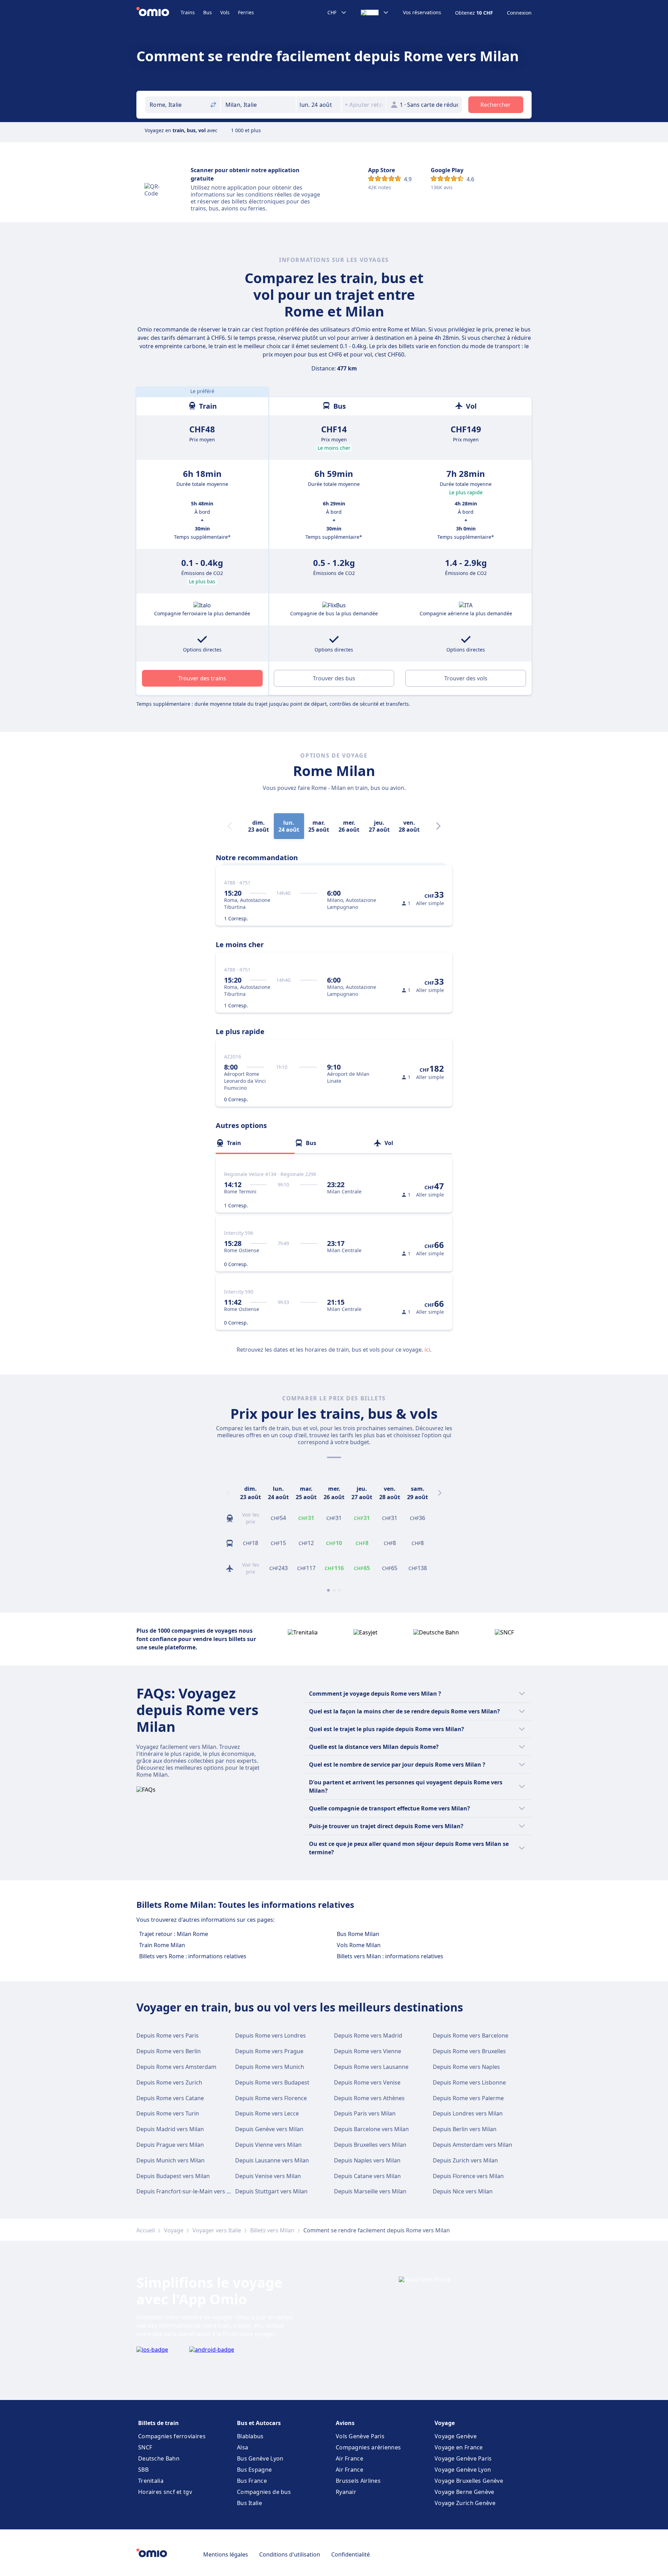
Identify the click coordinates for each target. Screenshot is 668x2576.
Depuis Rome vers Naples (466, 2067)
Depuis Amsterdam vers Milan (472, 2145)
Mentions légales (226, 2554)
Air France (349, 2458)
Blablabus (250, 2436)
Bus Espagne (254, 2470)
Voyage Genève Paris (463, 2458)
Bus (208, 12)
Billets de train (158, 2423)
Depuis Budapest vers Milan (173, 2176)
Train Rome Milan (162, 1945)
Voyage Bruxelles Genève (469, 2481)
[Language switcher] (375, 13)
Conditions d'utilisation (290, 2554)
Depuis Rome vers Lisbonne (469, 2082)
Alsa (242, 2447)
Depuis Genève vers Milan (269, 2129)
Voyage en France (459, 2447)
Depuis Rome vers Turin (168, 2113)
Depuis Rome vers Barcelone (471, 2035)
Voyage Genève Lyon (463, 2470)
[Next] (438, 826)
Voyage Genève (456, 2436)
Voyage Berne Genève (464, 2492)
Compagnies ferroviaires (172, 2436)
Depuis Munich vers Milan (170, 2160)
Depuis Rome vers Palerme (468, 2098)
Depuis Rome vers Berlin (169, 2051)
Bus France (252, 2481)
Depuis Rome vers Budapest (272, 2082)
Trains (188, 12)
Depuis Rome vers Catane (170, 2098)
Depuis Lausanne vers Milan (272, 2160)
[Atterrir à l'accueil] (158, 13)
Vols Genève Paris (360, 2436)
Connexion (519, 13)
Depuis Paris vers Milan (365, 2113)
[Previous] (228, 1493)
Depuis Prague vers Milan (170, 2145)
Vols (225, 12)
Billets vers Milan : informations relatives (390, 1956)
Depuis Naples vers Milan (367, 2160)
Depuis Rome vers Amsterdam (176, 2067)
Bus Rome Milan (358, 1934)
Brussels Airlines (358, 2481)
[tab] (255, 1143)
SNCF (145, 2447)
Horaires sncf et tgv (165, 2492)
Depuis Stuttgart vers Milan (271, 2191)
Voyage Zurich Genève (465, 2503)
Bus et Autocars (259, 2423)
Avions (345, 2423)
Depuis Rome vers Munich (270, 2067)
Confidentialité (351, 2554)
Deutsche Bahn (159, 2458)
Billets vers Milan (272, 2230)
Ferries (246, 12)
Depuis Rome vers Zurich (169, 2082)
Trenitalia (151, 2481)
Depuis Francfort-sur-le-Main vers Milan (189, 2191)
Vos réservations (422, 13)
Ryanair (346, 2492)
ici (427, 1350)
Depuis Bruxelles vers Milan (370, 2145)
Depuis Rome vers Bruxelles (469, 2051)
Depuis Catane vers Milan (367, 2176)
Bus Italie (249, 2503)
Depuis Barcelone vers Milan (371, 2129)
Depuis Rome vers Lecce (267, 2113)
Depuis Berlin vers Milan (465, 2129)
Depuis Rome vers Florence (271, 2098)
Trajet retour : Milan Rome (174, 1934)
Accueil (146, 2230)
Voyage (174, 2230)
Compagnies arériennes (368, 2447)
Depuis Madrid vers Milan (170, 2129)
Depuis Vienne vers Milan (268, 2145)
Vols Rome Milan (359, 1945)
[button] (319, 105)
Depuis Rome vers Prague (269, 2051)
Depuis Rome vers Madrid (368, 2035)
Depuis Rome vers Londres (271, 2035)
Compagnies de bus (264, 2492)
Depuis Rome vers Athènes (369, 2098)
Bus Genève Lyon (260, 2458)
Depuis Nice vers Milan (463, 2191)
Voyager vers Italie (217, 2230)
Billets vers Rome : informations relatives (193, 1956)
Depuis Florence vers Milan (468, 2176)
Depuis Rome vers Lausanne (371, 2067)
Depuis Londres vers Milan (468, 2113)
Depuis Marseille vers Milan (370, 2191)
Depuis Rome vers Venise (367, 2082)
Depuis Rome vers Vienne (368, 2051)
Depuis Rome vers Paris (168, 2035)
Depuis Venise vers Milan (268, 2176)
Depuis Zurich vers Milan (465, 2160)
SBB (143, 2470)
